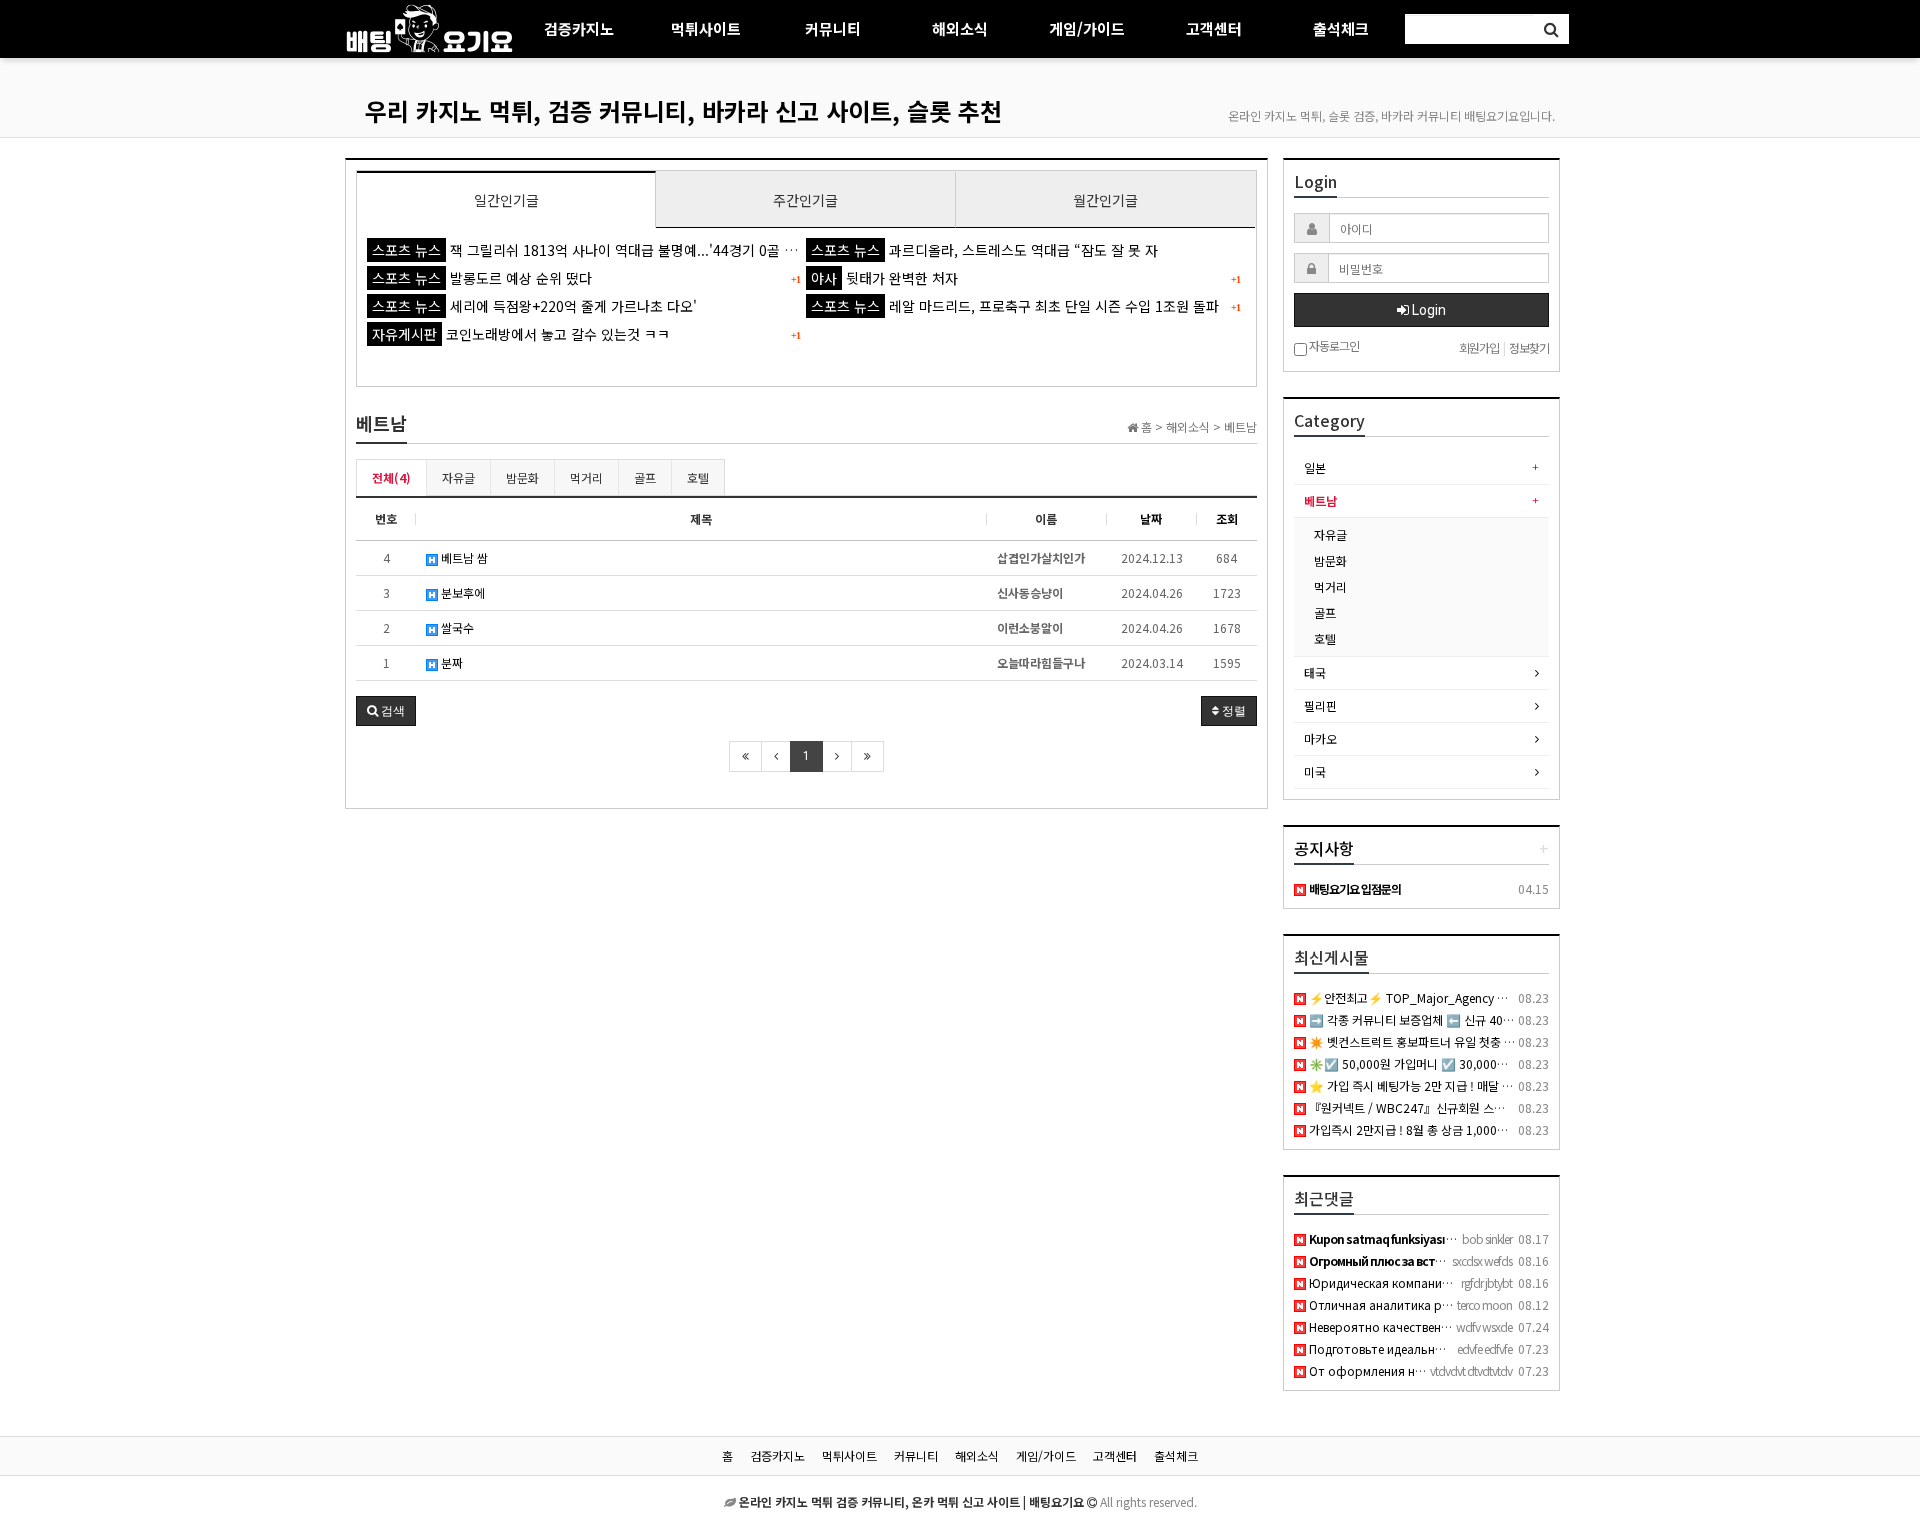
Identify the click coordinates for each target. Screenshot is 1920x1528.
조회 (1227, 518)
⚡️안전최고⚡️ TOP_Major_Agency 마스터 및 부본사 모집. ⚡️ (1466, 997)
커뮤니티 (833, 28)
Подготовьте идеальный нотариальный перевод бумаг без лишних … (1509, 1348)
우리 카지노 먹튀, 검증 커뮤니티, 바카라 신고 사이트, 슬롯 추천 (683, 110)
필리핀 (1320, 705)
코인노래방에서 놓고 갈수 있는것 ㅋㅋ (521, 334)
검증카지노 (579, 28)
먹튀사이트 (706, 28)
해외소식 (960, 28)
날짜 (1151, 518)
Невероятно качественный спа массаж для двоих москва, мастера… (1505, 1326)
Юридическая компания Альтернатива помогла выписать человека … (1510, 1282)
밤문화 (522, 477)
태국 (1315, 672)
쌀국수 (456, 627)
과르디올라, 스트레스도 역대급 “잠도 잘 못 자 (984, 250)
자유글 (458, 477)
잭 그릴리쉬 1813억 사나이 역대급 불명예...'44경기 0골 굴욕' (593, 250)
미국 (1315, 771)
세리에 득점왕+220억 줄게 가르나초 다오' (534, 306)
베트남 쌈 (463, 557)
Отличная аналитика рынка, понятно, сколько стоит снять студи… (1505, 1304)
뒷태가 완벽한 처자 (884, 278)
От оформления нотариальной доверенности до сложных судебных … (1516, 1370)
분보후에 (461, 592)
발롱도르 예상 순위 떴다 (482, 278)
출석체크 (1341, 28)
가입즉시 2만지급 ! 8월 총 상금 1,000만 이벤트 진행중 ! (1446, 1129)
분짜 (450, 662)
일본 (1315, 467)
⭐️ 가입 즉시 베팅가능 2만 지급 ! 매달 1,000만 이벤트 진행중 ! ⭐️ (1473, 1085)
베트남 (1320, 500)
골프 (645, 477)
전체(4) (391, 477)
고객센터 (1214, 28)
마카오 (1320, 738)
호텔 (698, 477)
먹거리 (586, 477)
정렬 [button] (1232, 711)
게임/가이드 (1087, 28)
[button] (386, 711)
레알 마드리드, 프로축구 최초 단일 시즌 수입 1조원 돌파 (1015, 306)
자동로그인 (1333, 346)
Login (1427, 310)
